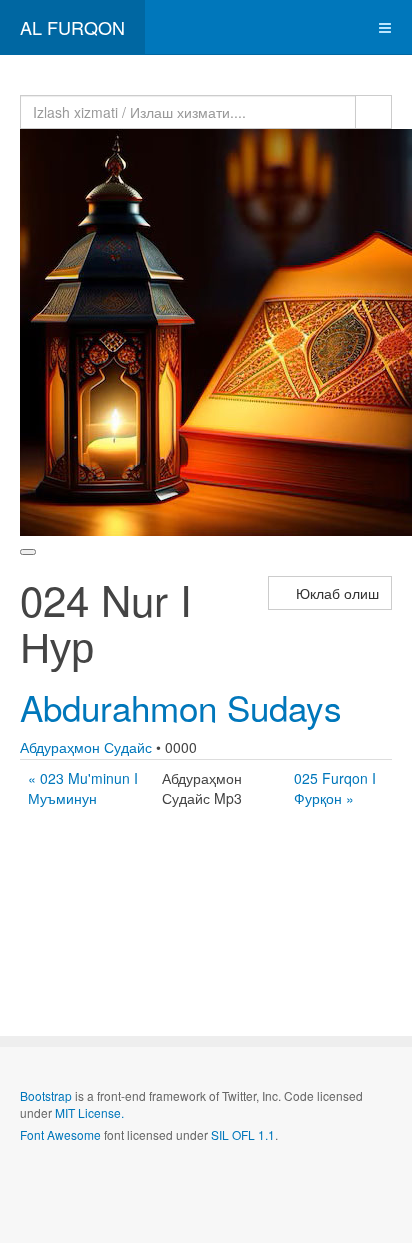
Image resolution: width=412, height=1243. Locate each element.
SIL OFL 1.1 (243, 1134)
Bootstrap (46, 1095)
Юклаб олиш (335, 593)
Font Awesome (60, 1134)
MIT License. (89, 1112)
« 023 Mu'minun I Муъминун (83, 788)
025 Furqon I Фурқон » (335, 788)
